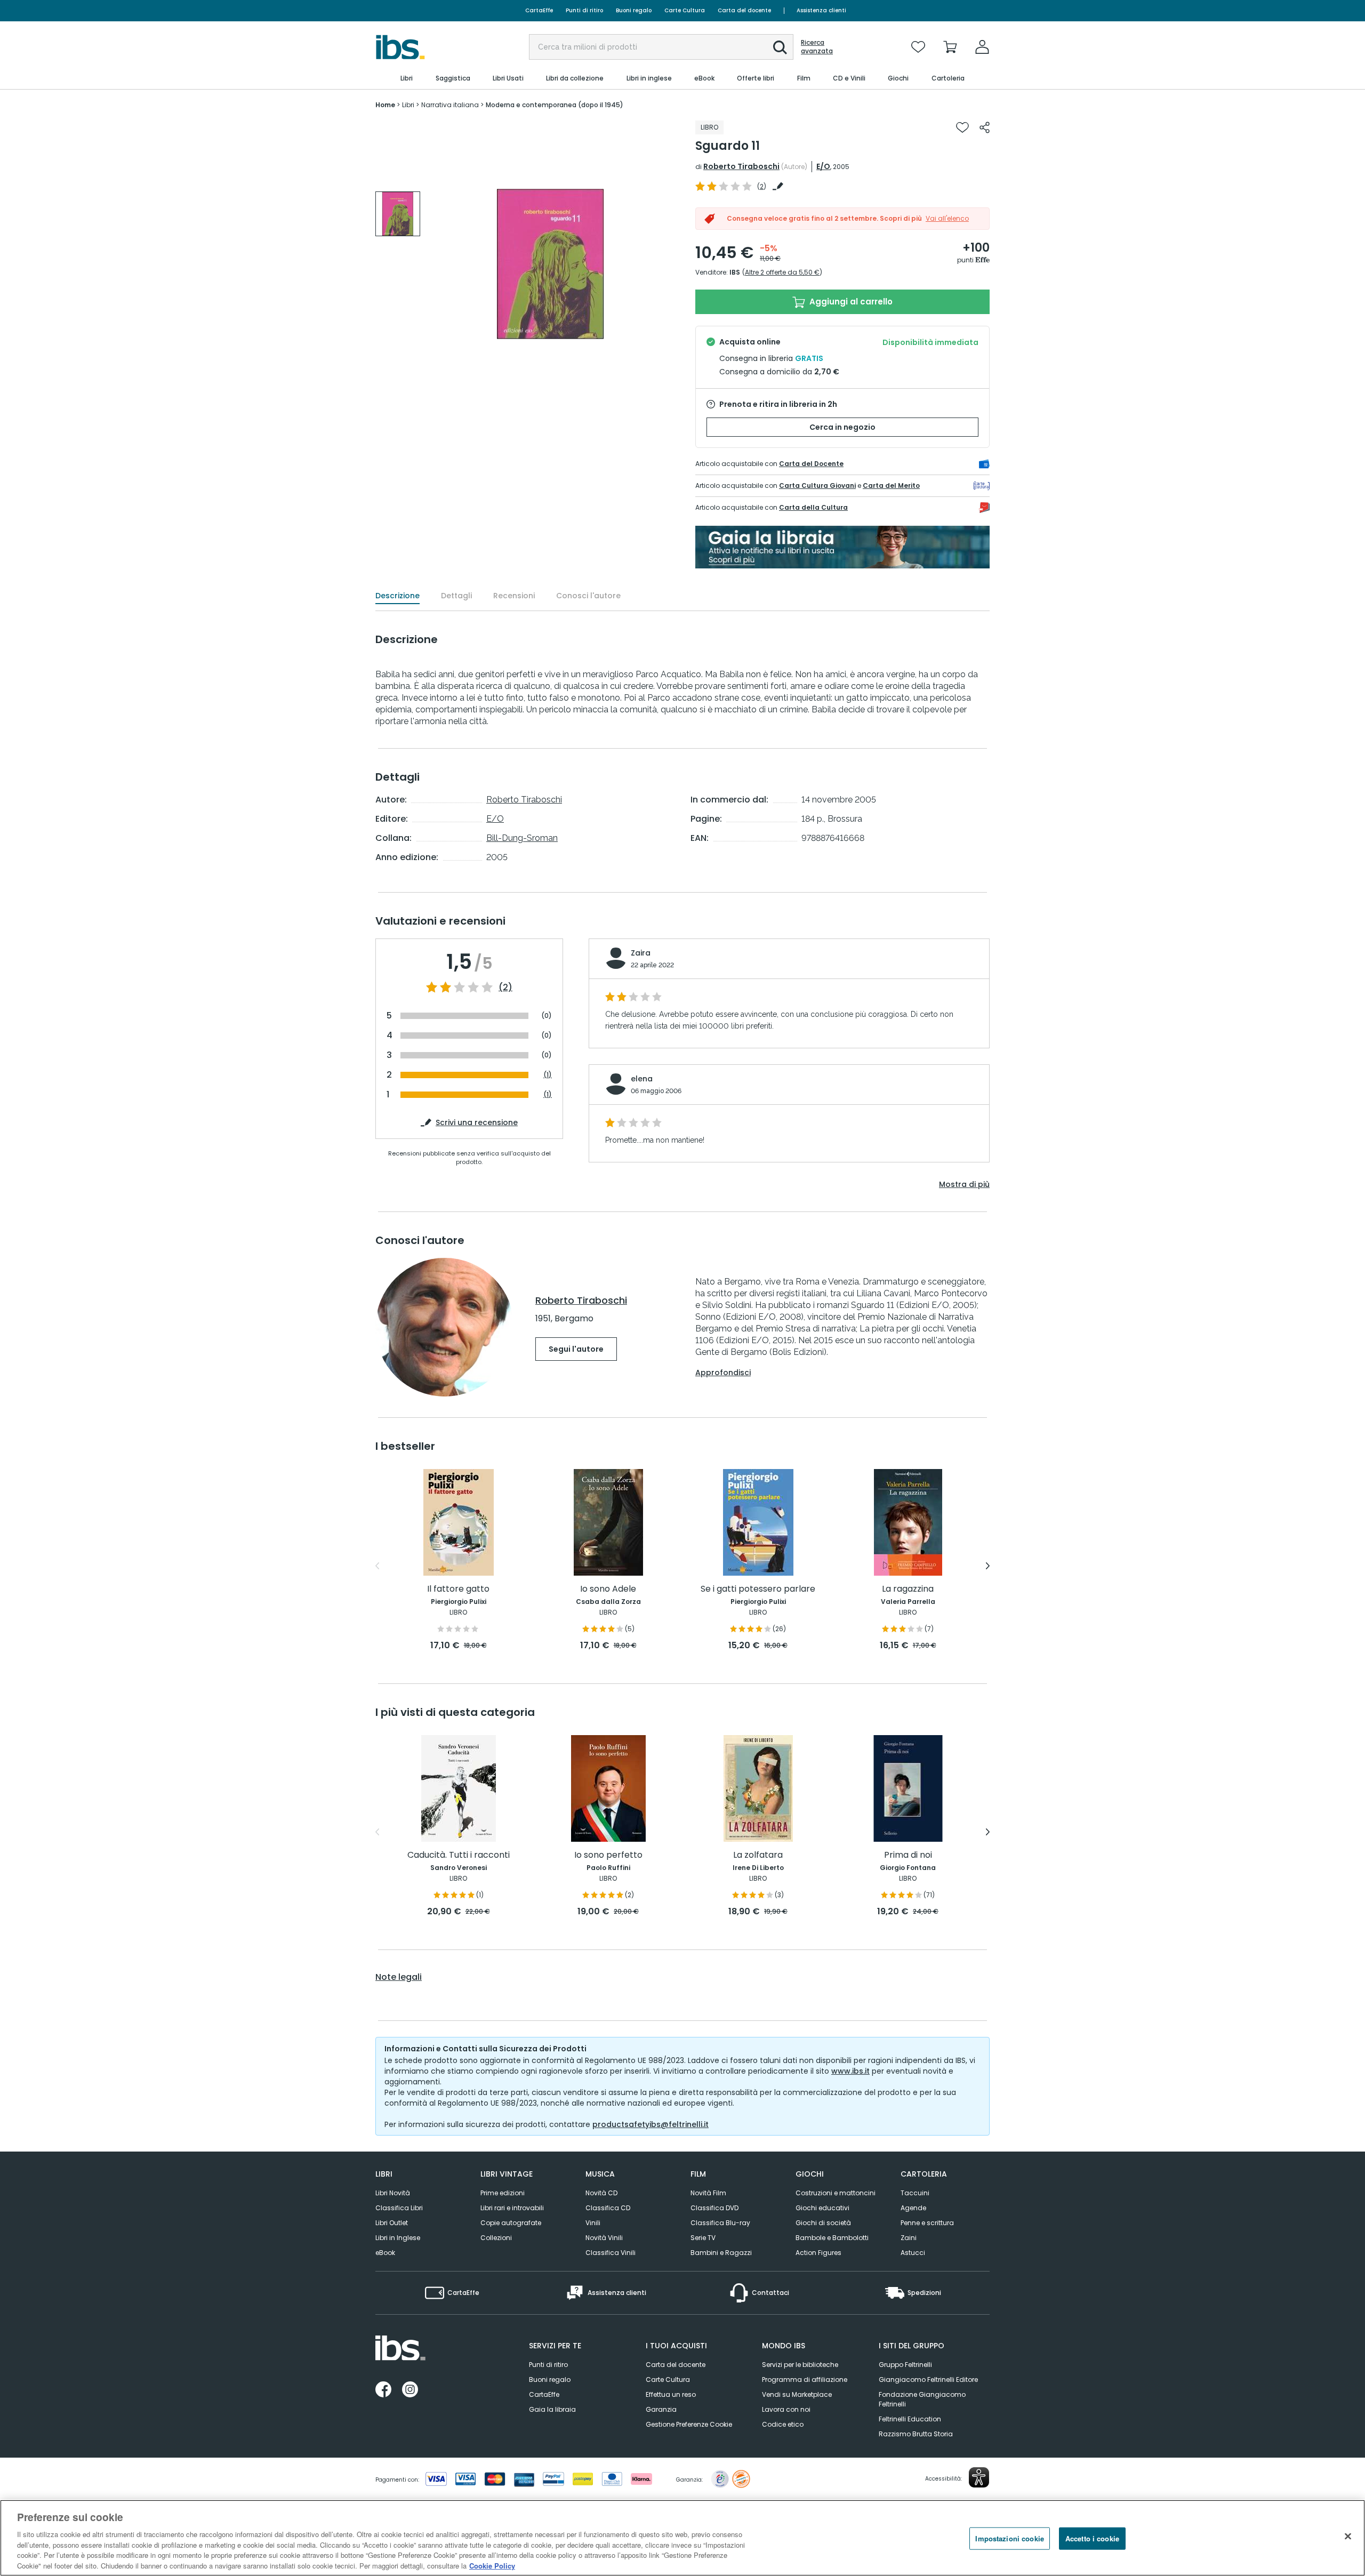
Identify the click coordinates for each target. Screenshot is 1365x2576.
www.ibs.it (850, 2071)
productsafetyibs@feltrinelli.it (651, 2124)
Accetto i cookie (1092, 2538)
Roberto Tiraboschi (741, 166)
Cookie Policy (492, 2565)
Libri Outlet (392, 2223)
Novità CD (601, 2193)
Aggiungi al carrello (850, 302)
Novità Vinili (604, 2238)
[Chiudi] (1348, 2537)
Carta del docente (744, 10)
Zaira (641, 953)
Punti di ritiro (584, 10)
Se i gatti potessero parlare (758, 1589)
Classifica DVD (714, 2208)
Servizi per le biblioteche (800, 2365)
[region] (682, 2538)
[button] (780, 47)
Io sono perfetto (608, 1855)
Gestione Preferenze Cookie (689, 2424)
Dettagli (456, 596)
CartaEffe (539, 10)
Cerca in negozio (842, 427)
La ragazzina (908, 1589)
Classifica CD (608, 2208)
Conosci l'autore (588, 596)
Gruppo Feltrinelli (905, 2365)
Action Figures (818, 2253)
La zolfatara (758, 1855)
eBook (385, 2253)
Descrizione (398, 596)
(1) (548, 1075)
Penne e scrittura (927, 2223)
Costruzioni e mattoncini (836, 2193)
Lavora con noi (786, 2409)
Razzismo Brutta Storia (916, 2434)
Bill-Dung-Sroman (522, 838)
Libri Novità (393, 2193)
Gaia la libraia (552, 2409)
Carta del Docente (811, 464)
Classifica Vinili (611, 2253)
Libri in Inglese (398, 2238)
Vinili (593, 2223)
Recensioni (514, 596)
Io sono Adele (608, 1589)
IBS (735, 272)
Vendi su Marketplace (797, 2394)
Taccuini (915, 2193)
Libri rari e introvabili (512, 2208)
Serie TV (703, 2238)
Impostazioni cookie (1009, 2538)
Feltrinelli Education (910, 2419)
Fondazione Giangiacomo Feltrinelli (922, 2399)
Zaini (909, 2238)
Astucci (913, 2253)
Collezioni (496, 2238)
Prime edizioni (503, 2193)
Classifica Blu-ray (720, 2223)
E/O (823, 166)
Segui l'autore (576, 1349)
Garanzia (661, 2409)
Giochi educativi (822, 2208)
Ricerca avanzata (817, 47)
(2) (505, 988)
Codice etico (783, 2424)
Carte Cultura (685, 10)
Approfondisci (723, 1373)
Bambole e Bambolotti (832, 2238)
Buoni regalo (634, 10)
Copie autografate (511, 2223)
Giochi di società (823, 2223)
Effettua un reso (671, 2394)
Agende (913, 2208)
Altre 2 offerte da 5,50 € (782, 272)
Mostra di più (964, 1184)
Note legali (399, 1977)
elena (642, 1079)
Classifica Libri (399, 2208)
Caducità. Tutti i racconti (459, 1855)
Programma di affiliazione (805, 2380)
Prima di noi (908, 1855)
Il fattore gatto (458, 1589)
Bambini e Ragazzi (721, 2253)
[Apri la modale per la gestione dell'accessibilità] (979, 2477)
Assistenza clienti (821, 10)
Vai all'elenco (947, 218)
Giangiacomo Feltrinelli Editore (928, 2380)
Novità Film (708, 2193)
